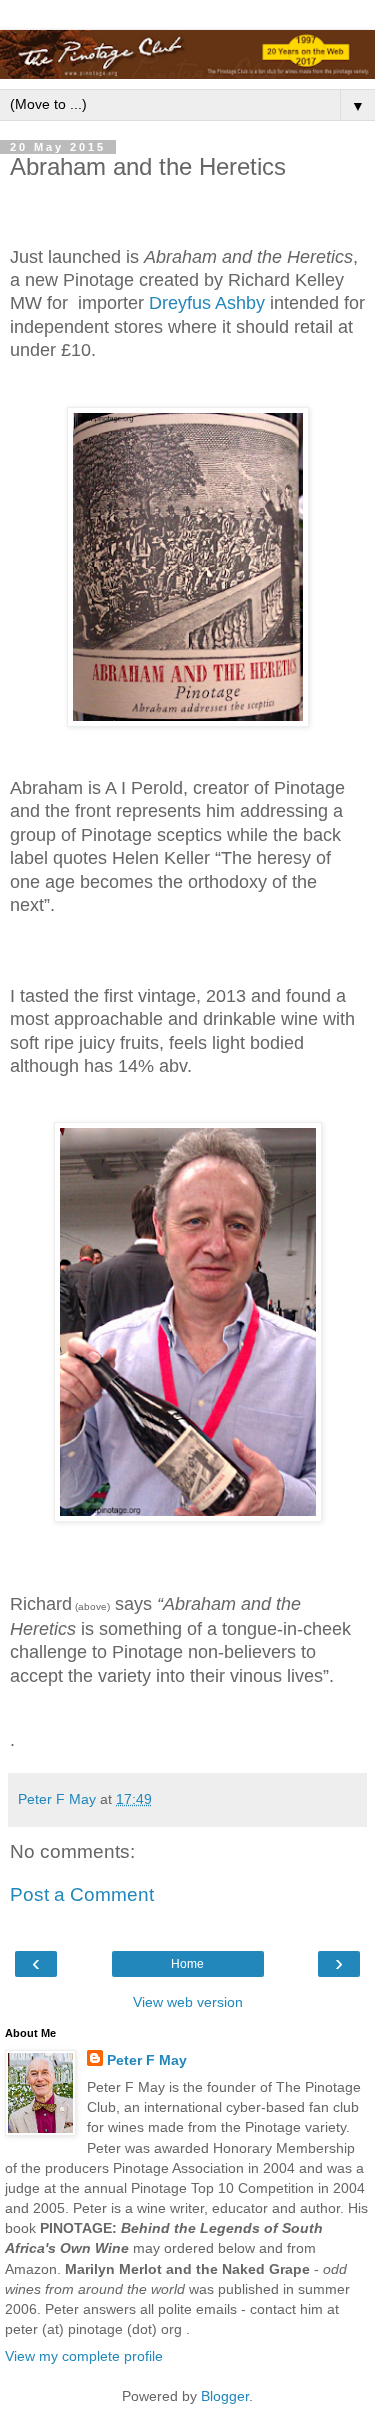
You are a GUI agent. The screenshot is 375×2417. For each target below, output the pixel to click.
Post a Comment (82, 1894)
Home (187, 1964)
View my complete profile (84, 2356)
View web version (188, 2002)
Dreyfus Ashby (209, 303)
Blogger (225, 2396)
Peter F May (147, 2060)
